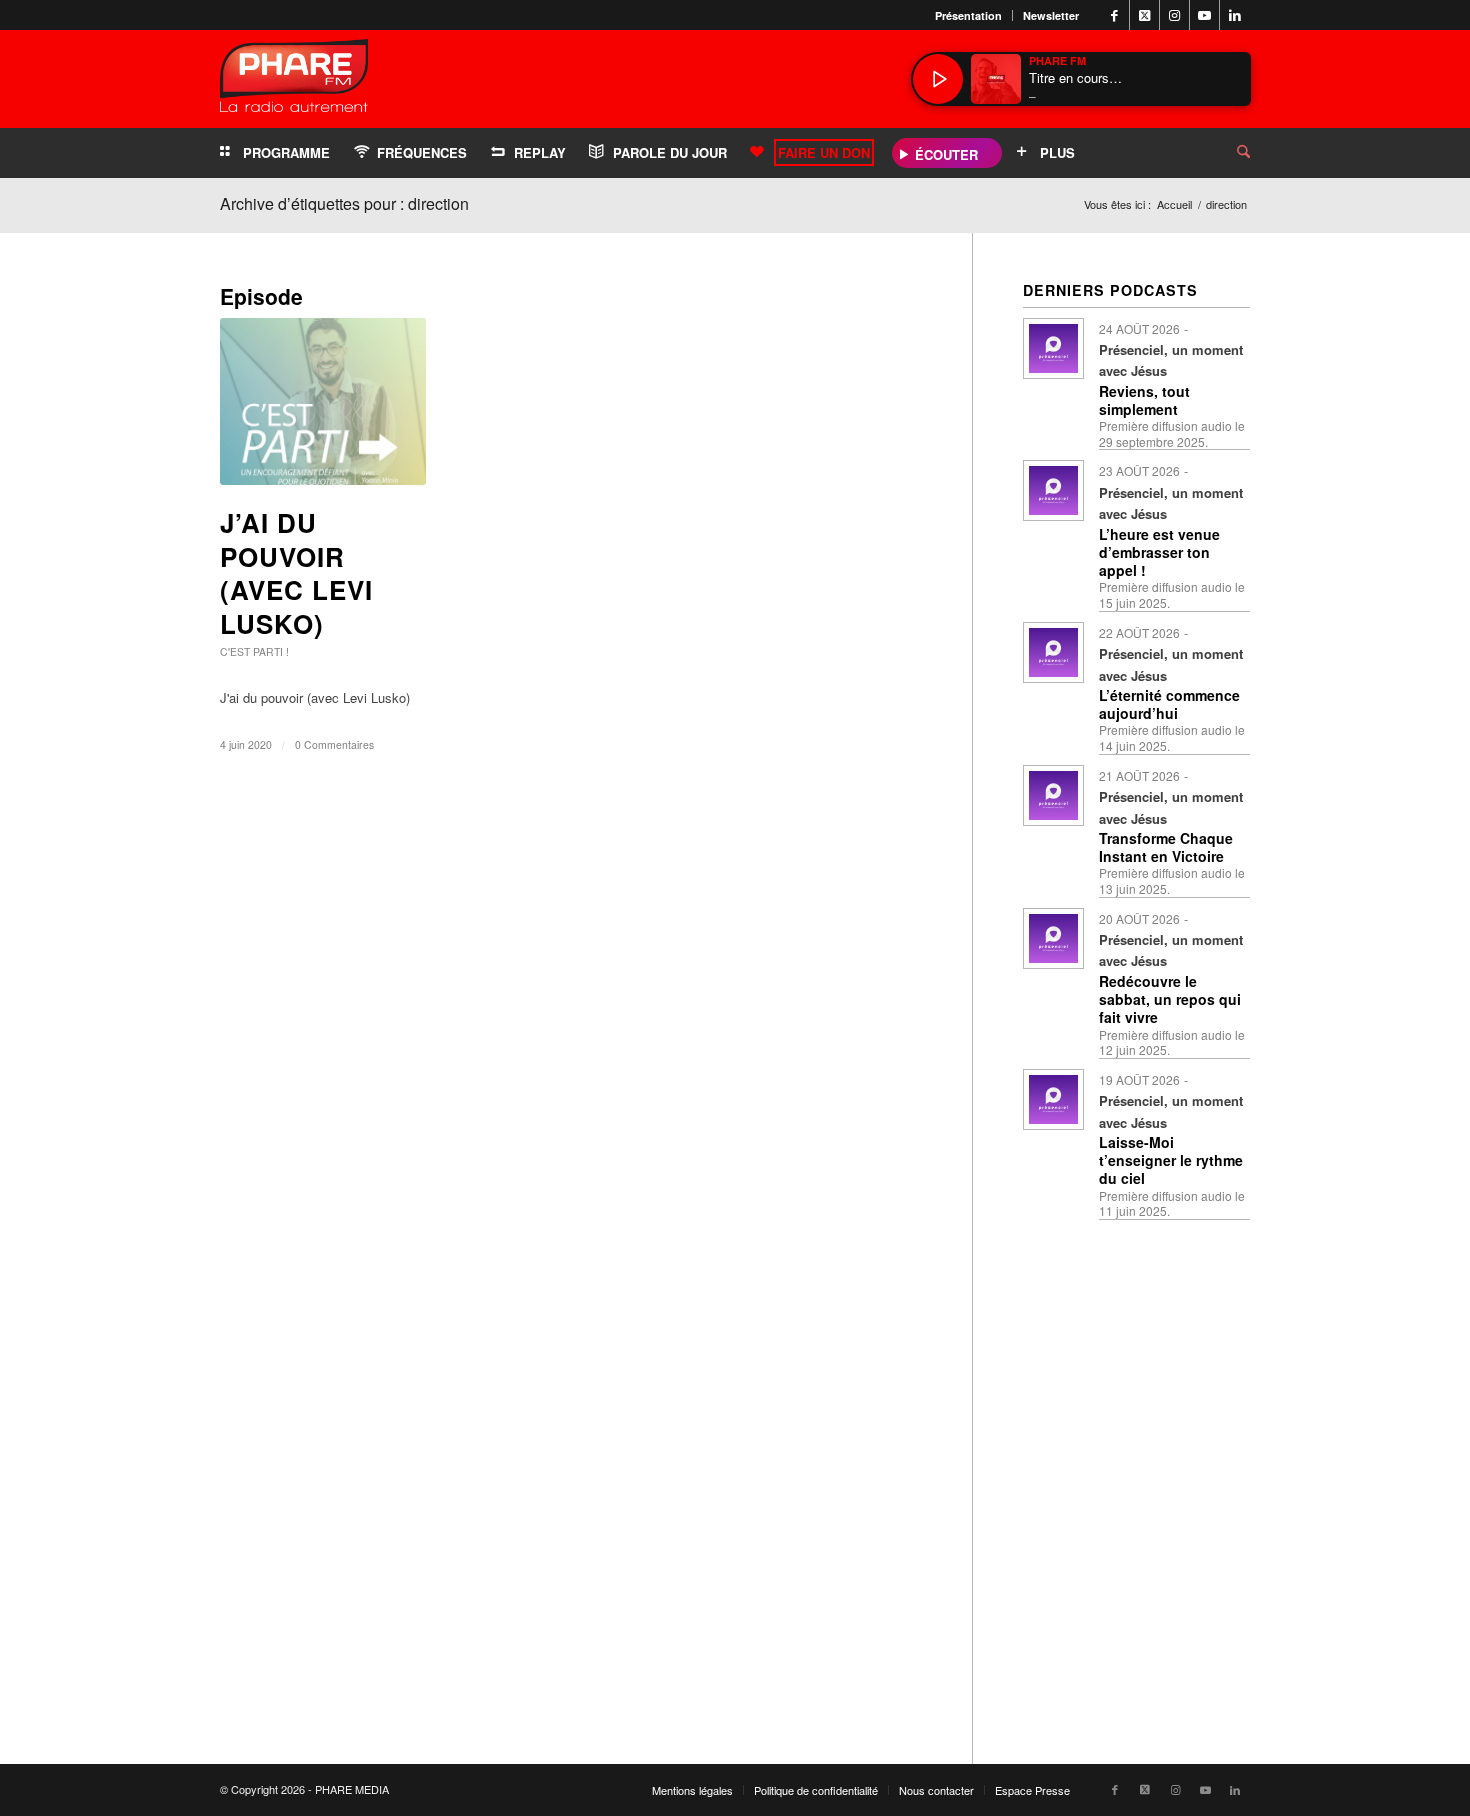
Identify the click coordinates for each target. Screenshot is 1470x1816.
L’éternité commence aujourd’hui (1169, 704)
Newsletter (1051, 15)
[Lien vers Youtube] (1204, 15)
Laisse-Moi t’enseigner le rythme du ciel (1171, 1160)
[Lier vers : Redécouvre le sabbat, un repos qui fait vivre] (1053, 938)
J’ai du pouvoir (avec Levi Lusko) (296, 573)
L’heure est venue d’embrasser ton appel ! (1159, 552)
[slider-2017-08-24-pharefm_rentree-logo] (294, 80)
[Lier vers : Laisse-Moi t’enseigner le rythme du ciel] (1053, 1099)
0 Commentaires (334, 744)
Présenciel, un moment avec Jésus (1171, 360)
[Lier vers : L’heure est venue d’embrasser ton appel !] (1053, 490)
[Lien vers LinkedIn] (1235, 15)
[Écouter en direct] (938, 79)
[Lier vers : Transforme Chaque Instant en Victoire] (1053, 795)
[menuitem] (969, 15)
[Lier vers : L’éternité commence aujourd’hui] (1053, 652)
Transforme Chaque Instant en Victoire (1166, 847)
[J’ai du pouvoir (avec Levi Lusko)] (323, 401)
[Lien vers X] (1144, 15)
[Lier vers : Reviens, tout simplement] (1053, 348)
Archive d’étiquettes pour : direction (344, 203)
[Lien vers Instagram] (1174, 15)
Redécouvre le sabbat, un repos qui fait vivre (1170, 999)
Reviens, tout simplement (1144, 400)
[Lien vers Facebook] (1114, 15)
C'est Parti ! (254, 651)
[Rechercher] (1228, 153)
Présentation (968, 15)
